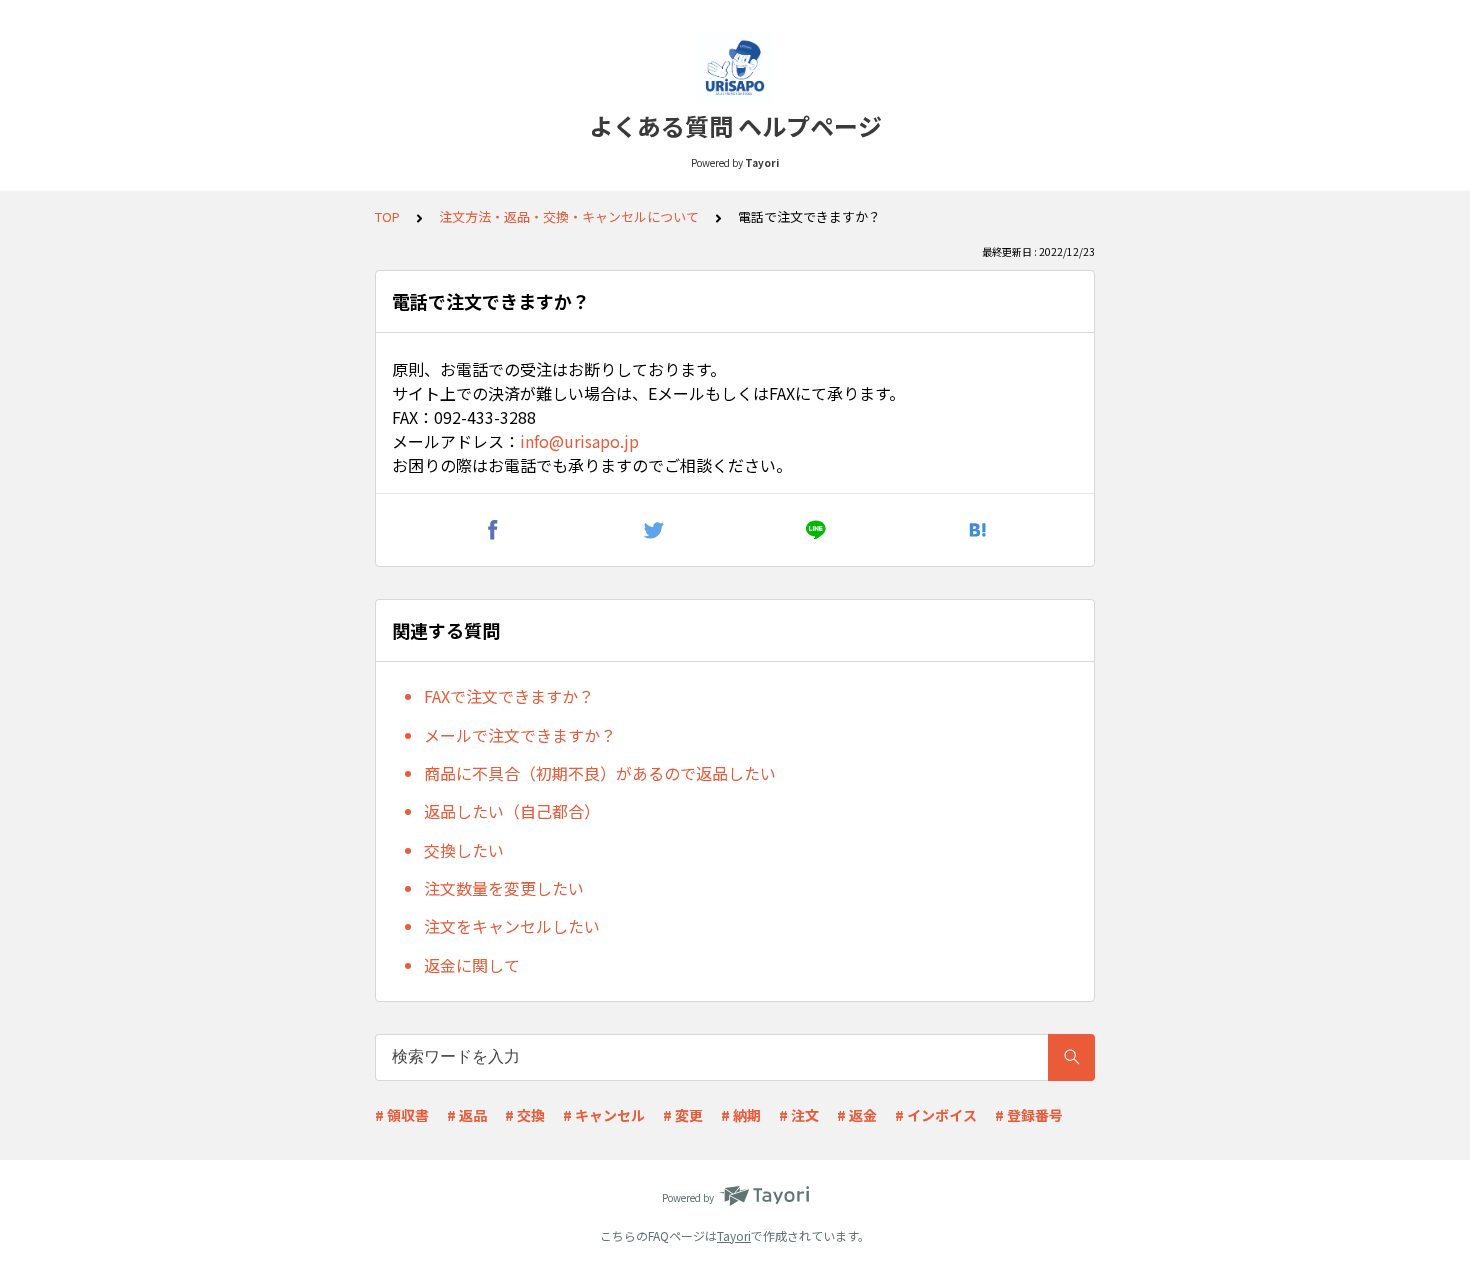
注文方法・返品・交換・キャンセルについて (569, 216)
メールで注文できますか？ (520, 735)
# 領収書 (402, 1115)
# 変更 (683, 1115)
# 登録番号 (1029, 1115)
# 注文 (799, 1115)
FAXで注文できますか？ (509, 696)
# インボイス (936, 1115)
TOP (387, 216)
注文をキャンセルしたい (512, 926)
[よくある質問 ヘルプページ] (735, 68)
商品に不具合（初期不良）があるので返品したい (600, 773)
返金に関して (472, 965)
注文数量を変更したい (504, 888)
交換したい (464, 850)
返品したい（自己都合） (512, 811)
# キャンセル (604, 1115)
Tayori (734, 1235)
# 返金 (857, 1115)
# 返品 (467, 1115)
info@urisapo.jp (579, 441)
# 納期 (741, 1115)
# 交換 (525, 1115)
